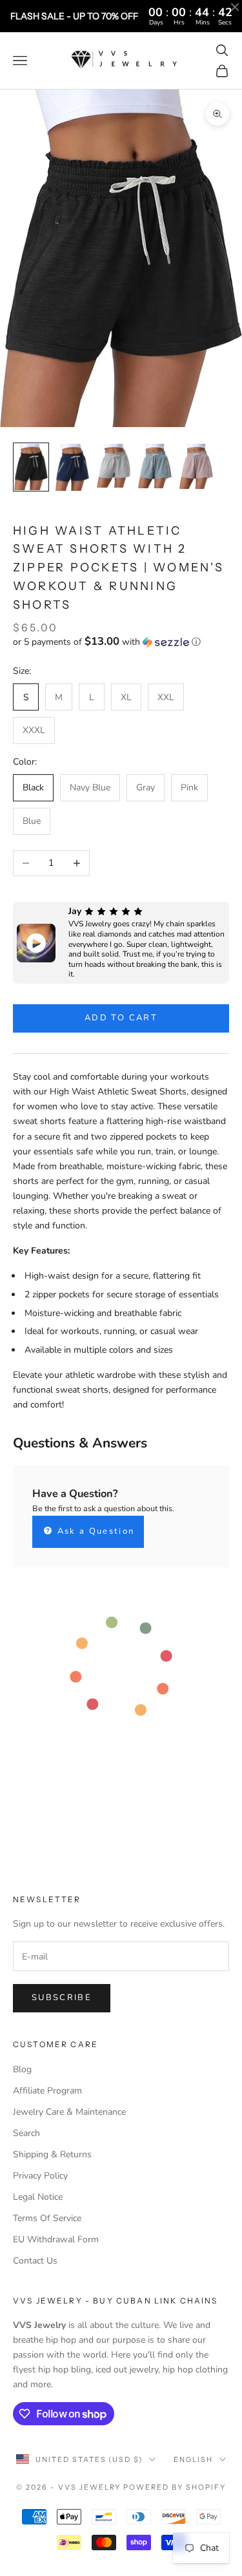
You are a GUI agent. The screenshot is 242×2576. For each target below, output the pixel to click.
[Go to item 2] (72, 467)
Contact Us (35, 2261)
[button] (121, 642)
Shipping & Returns (52, 2154)
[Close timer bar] (235, 7)
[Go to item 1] (31, 467)
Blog (22, 2069)
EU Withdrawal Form (56, 2239)
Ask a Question (94, 1531)
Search (26, 2133)
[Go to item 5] (196, 466)
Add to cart (121, 1018)
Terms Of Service (47, 2218)
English (193, 2459)
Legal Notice (38, 2197)
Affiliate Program (47, 2091)
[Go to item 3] (114, 466)
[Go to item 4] (155, 466)
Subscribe (62, 1998)
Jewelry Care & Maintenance (69, 2112)
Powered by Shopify (175, 2487)
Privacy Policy (40, 2176)
